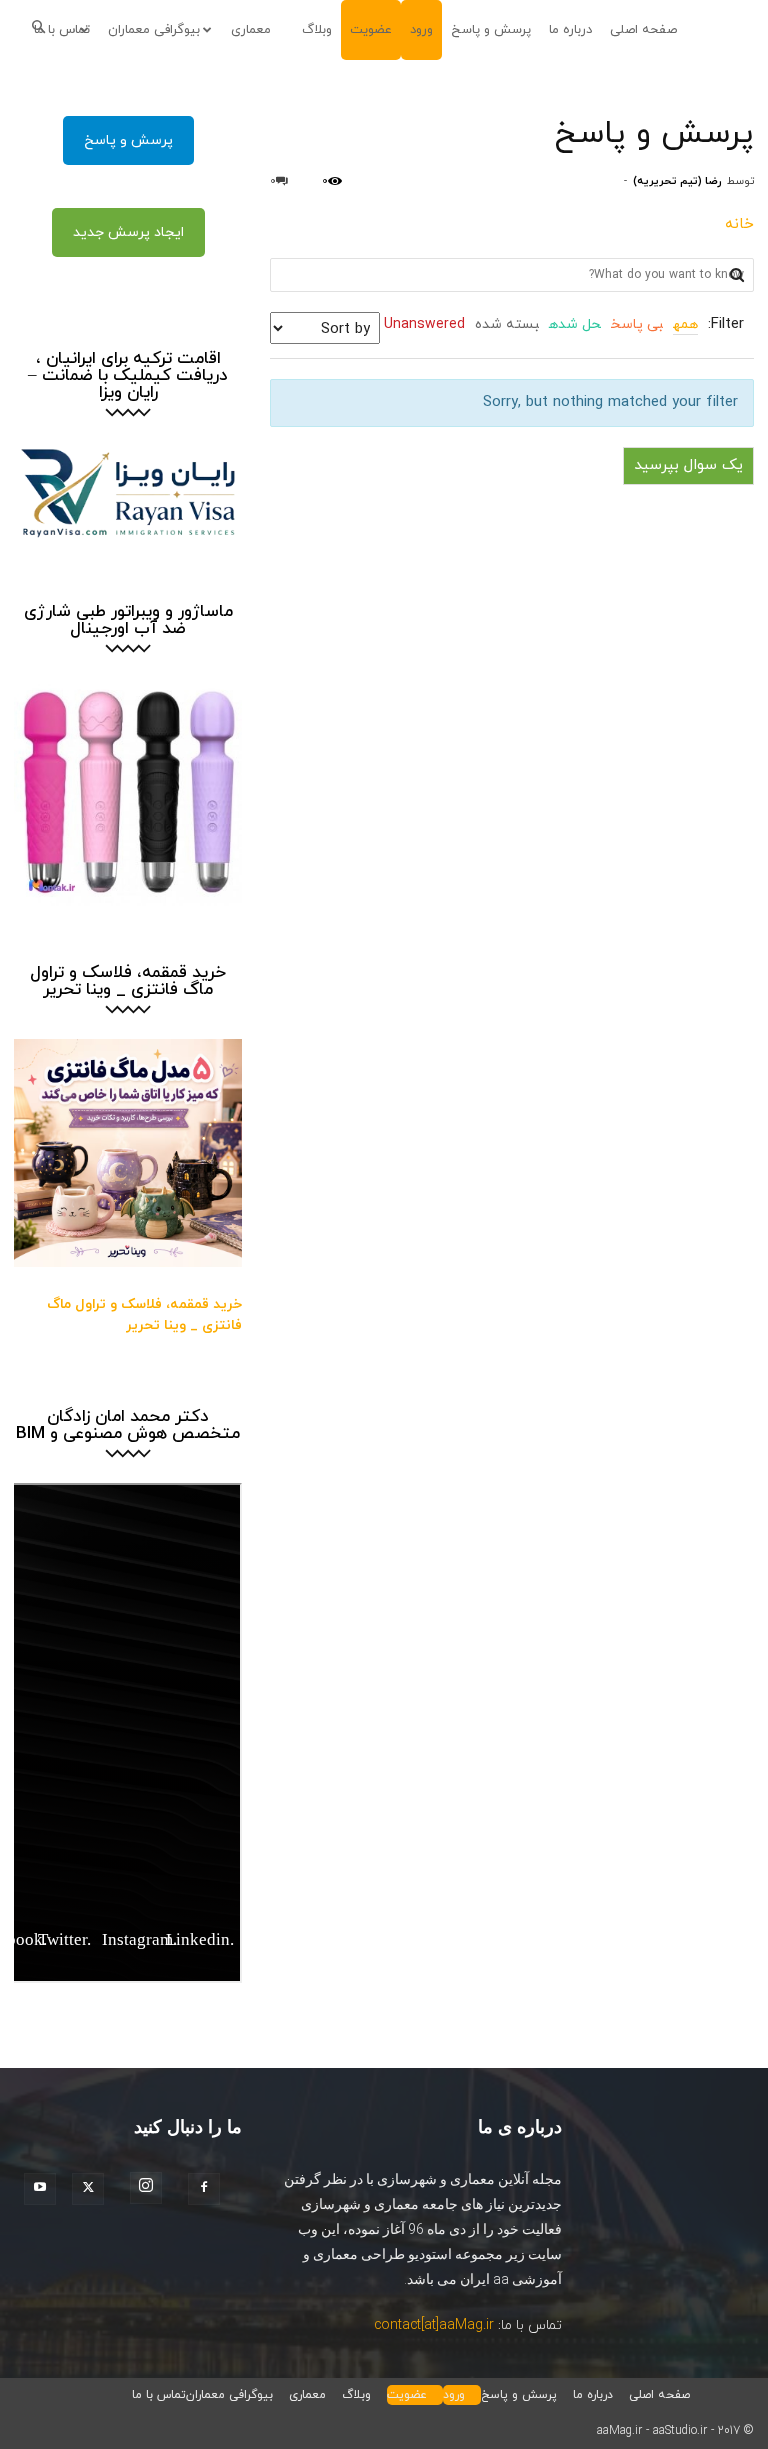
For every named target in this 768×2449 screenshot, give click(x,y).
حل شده (575, 324)
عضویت (371, 30)
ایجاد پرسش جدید (128, 232)
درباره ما (570, 30)
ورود (421, 30)
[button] (44, 29)
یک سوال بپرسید (688, 465)
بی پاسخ (637, 324)
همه (685, 324)
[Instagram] (152, 2188)
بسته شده (507, 324)
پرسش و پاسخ (491, 30)
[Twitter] (94, 2189)
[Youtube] (46, 2189)
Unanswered (424, 324)
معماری (251, 30)
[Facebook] (210, 2189)
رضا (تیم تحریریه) (677, 181)
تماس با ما (159, 2395)
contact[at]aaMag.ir (434, 2325)
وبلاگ (317, 30)
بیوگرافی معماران (154, 30)
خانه (739, 224)
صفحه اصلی (643, 30)
